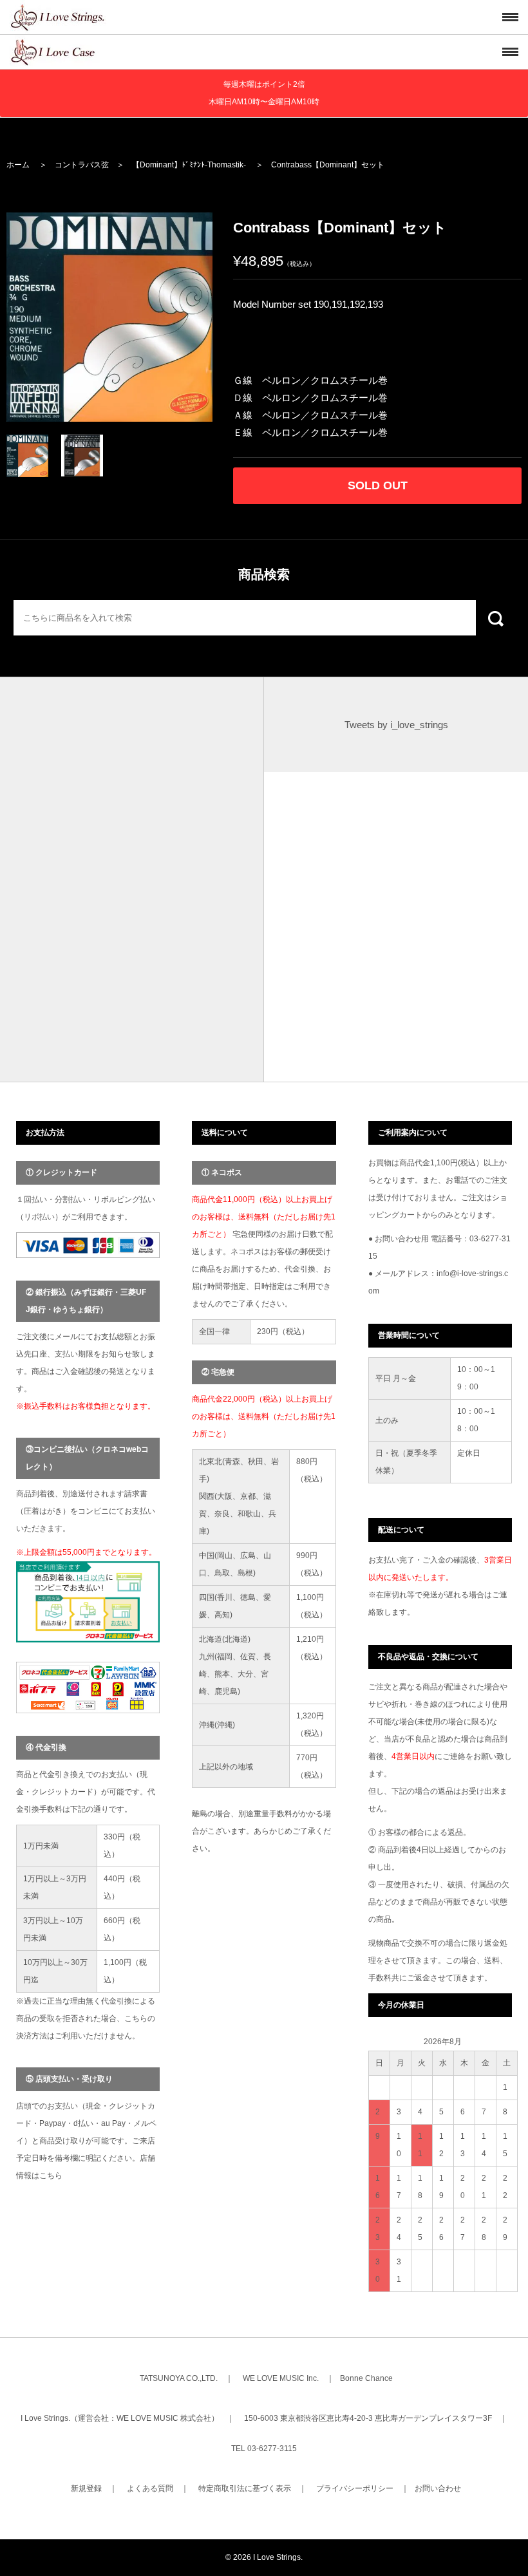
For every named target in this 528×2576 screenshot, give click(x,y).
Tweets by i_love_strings (396, 725)
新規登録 (86, 2488)
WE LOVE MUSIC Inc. (281, 2378)
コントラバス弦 (82, 165)
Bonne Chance (366, 2378)
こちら (51, 2176)
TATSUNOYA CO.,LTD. (179, 2378)
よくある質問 (150, 2488)
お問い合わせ (438, 2488)
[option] (109, 317)
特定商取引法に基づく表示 (245, 2488)
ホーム (18, 165)
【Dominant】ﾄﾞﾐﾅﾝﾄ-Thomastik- (189, 165)
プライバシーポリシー (355, 2488)
